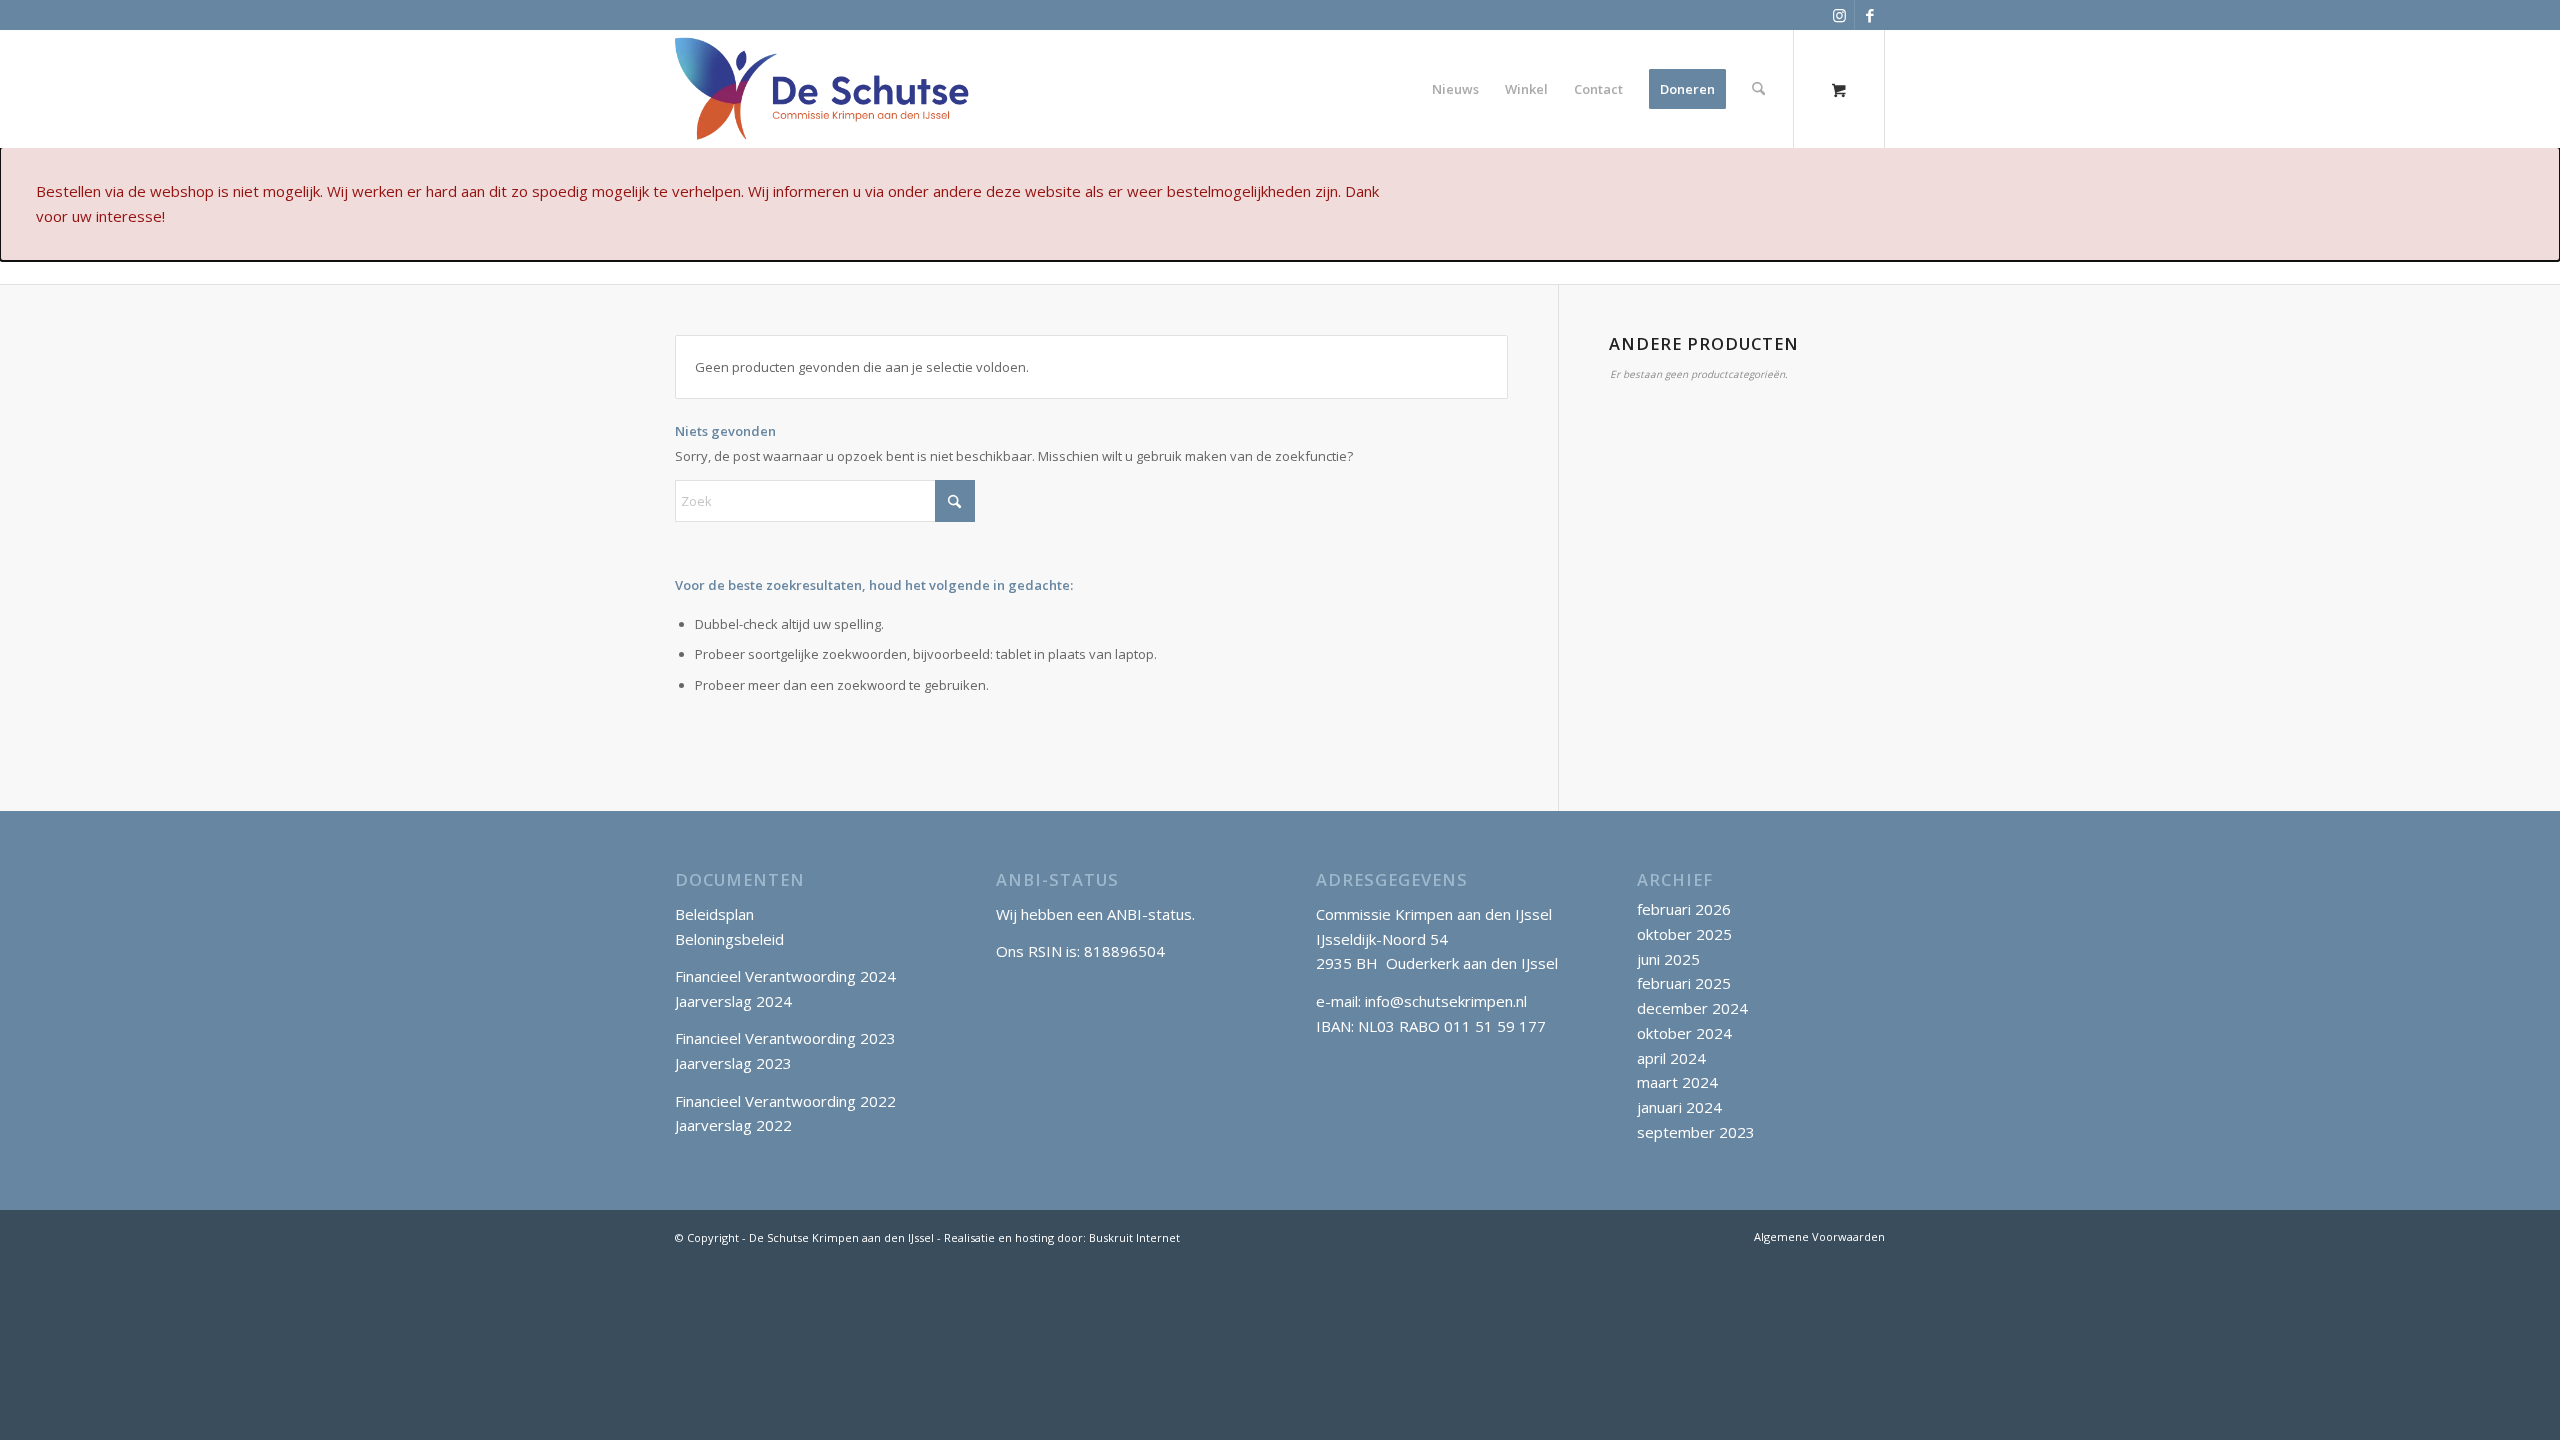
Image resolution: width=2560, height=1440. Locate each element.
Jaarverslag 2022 (733, 1125)
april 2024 (1671, 1058)
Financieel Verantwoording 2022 (785, 1101)
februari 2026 (1684, 909)
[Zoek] (1758, 89)
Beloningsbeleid (729, 939)
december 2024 (1692, 1008)
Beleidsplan (714, 914)
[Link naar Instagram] (1839, 15)
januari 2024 (1679, 1107)
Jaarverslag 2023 (733, 1063)
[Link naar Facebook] (1870, 15)
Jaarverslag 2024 (733, 1001)
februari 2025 (1684, 983)
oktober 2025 (1684, 934)
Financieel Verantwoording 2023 (785, 1038)
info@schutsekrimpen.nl (1446, 1001)
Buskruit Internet (1134, 1237)
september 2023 (1696, 1132)
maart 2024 (1677, 1082)
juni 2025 (1668, 959)
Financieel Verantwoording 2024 (785, 976)
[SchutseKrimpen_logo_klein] (822, 89)
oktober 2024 (1684, 1033)
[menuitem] (1455, 89)
